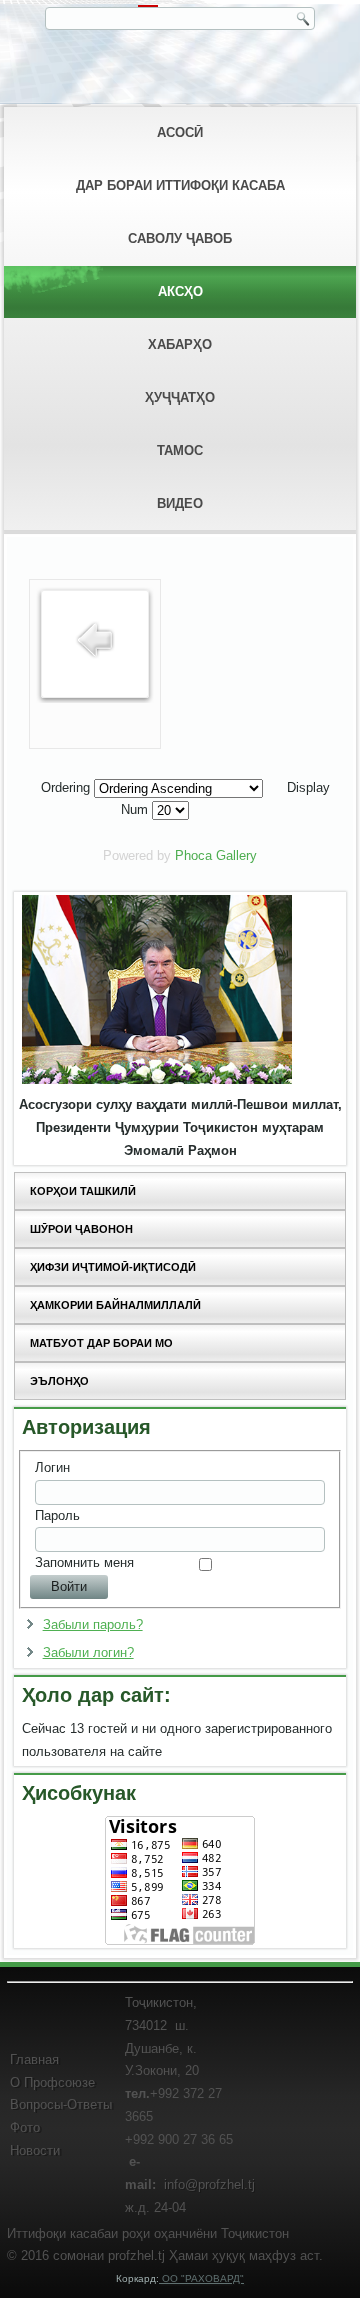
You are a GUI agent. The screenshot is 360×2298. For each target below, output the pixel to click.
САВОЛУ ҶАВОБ (180, 238)
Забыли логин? (88, 1652)
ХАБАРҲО (180, 344)
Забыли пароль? (93, 1624)
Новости (35, 2150)
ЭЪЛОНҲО (59, 1381)
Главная (34, 2059)
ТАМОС (180, 450)
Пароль (57, 1515)
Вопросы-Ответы (61, 2104)
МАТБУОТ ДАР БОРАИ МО (101, 1343)
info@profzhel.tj (209, 2184)
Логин (52, 1467)
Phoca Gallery (216, 855)
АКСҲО (180, 291)
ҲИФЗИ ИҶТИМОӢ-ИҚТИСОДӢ (113, 1267)
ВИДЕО (180, 503)
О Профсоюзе (52, 2082)
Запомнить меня (84, 1562)
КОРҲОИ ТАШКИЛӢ (83, 1191)
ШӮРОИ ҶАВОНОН (81, 1229)
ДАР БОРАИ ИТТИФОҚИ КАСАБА (180, 185)
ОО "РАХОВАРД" (201, 2278)
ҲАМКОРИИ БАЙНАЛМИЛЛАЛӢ (115, 1305)
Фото (25, 2127)
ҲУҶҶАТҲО (180, 397)
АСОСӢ (180, 132)
